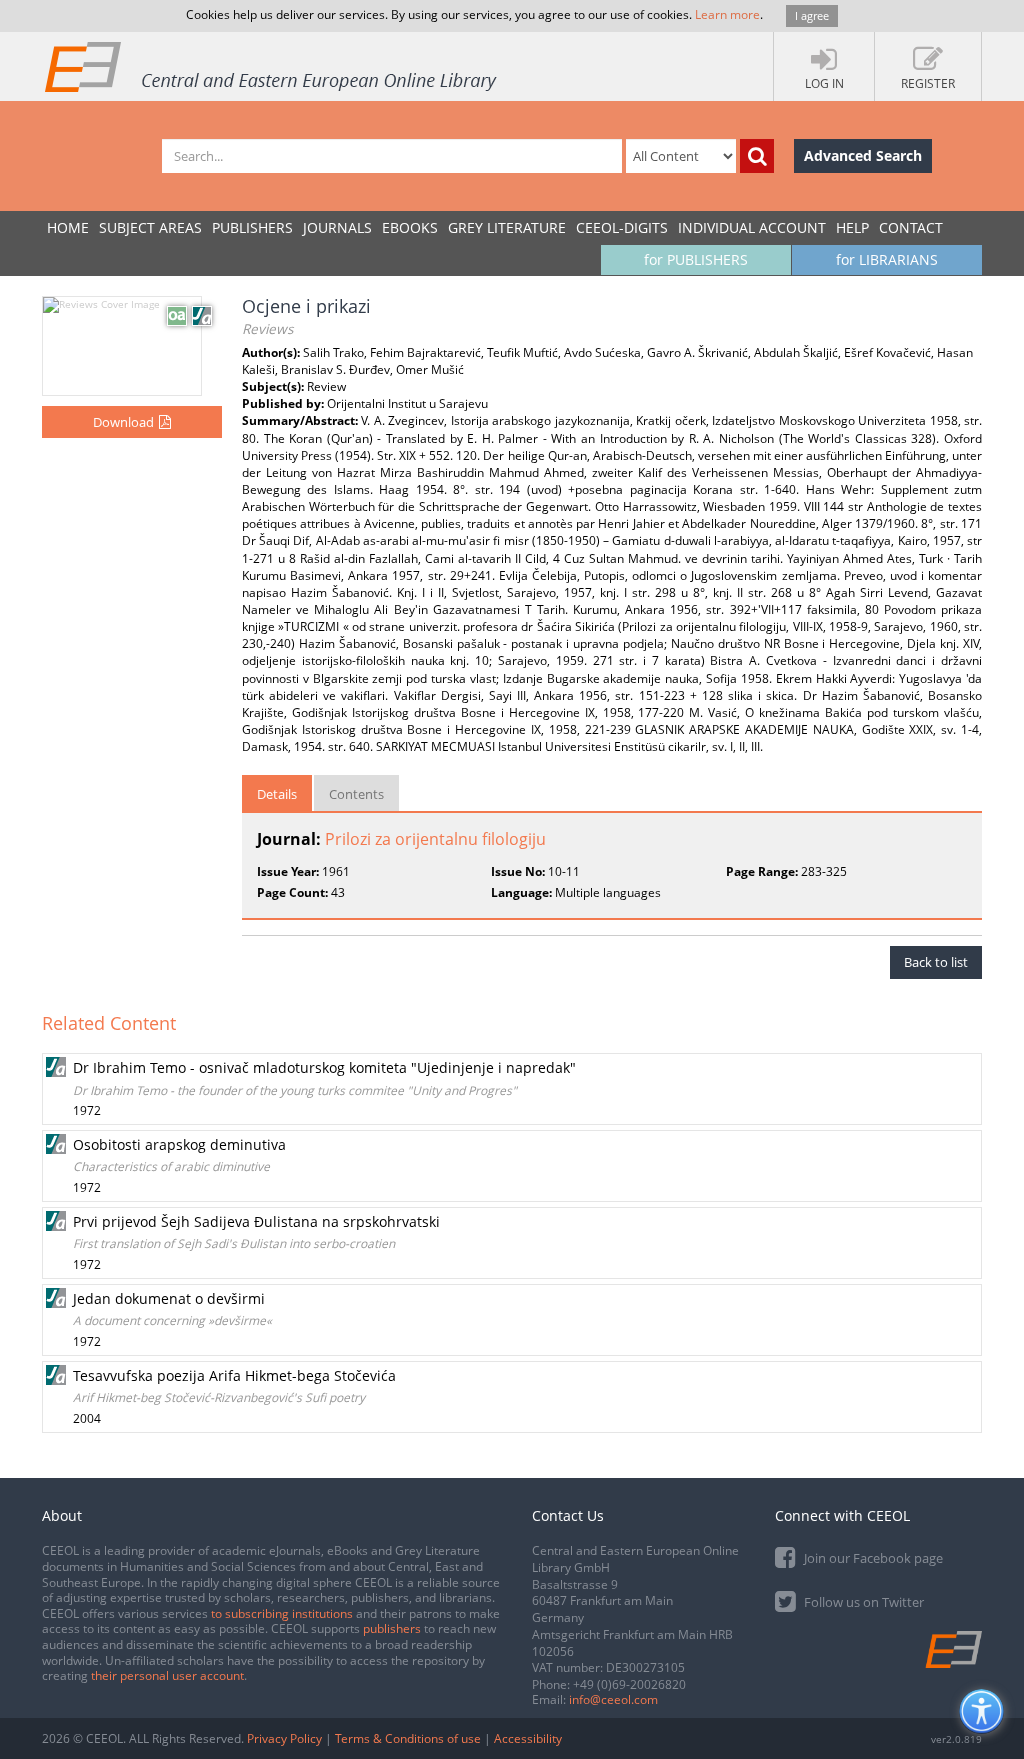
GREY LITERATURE (507, 227)
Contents (356, 794)
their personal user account (167, 1675)
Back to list (936, 962)
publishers (392, 1628)
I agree (812, 15)
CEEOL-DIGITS (622, 227)
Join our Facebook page (872, 1558)
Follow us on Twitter (862, 1602)
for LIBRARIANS (887, 259)
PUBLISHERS (252, 227)
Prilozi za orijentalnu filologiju (435, 839)
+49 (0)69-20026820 (629, 1684)
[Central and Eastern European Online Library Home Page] (272, 66)
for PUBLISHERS (696, 259)
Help (852, 227)
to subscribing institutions (282, 1613)
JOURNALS (337, 227)
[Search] (757, 156)
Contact (911, 227)
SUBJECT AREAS (150, 227)
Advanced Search (863, 155)
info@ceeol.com (613, 1699)
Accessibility (528, 1738)
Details (277, 794)
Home (68, 227)
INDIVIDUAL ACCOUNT (752, 227)
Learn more (727, 14)
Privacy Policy (284, 1738)
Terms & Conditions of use (408, 1738)
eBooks (410, 227)
